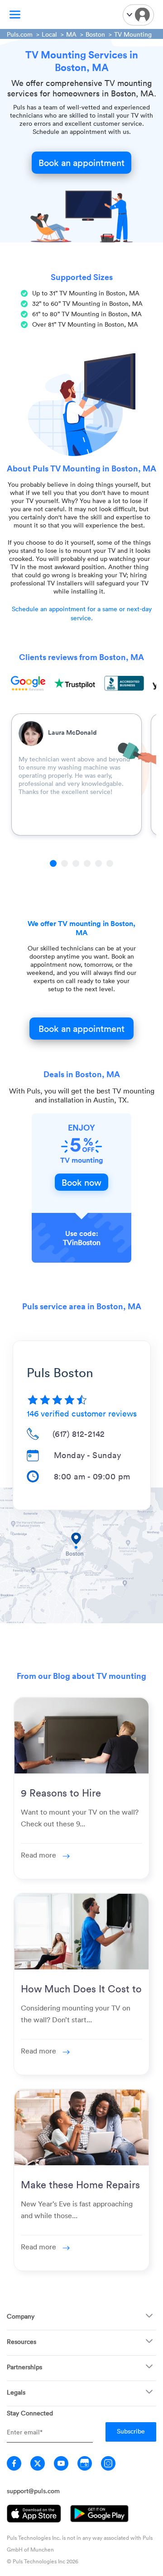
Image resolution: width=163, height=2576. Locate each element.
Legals (16, 2392)
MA (71, 34)
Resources (22, 2341)
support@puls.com (33, 2491)
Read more (39, 1855)
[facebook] (14, 2463)
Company (21, 2316)
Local (49, 34)
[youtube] (61, 2463)
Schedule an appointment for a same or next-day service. (82, 613)
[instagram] (108, 2463)
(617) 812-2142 (79, 1434)
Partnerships (24, 2367)
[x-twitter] (38, 2463)
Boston (95, 34)
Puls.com (20, 34)
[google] (85, 2463)
